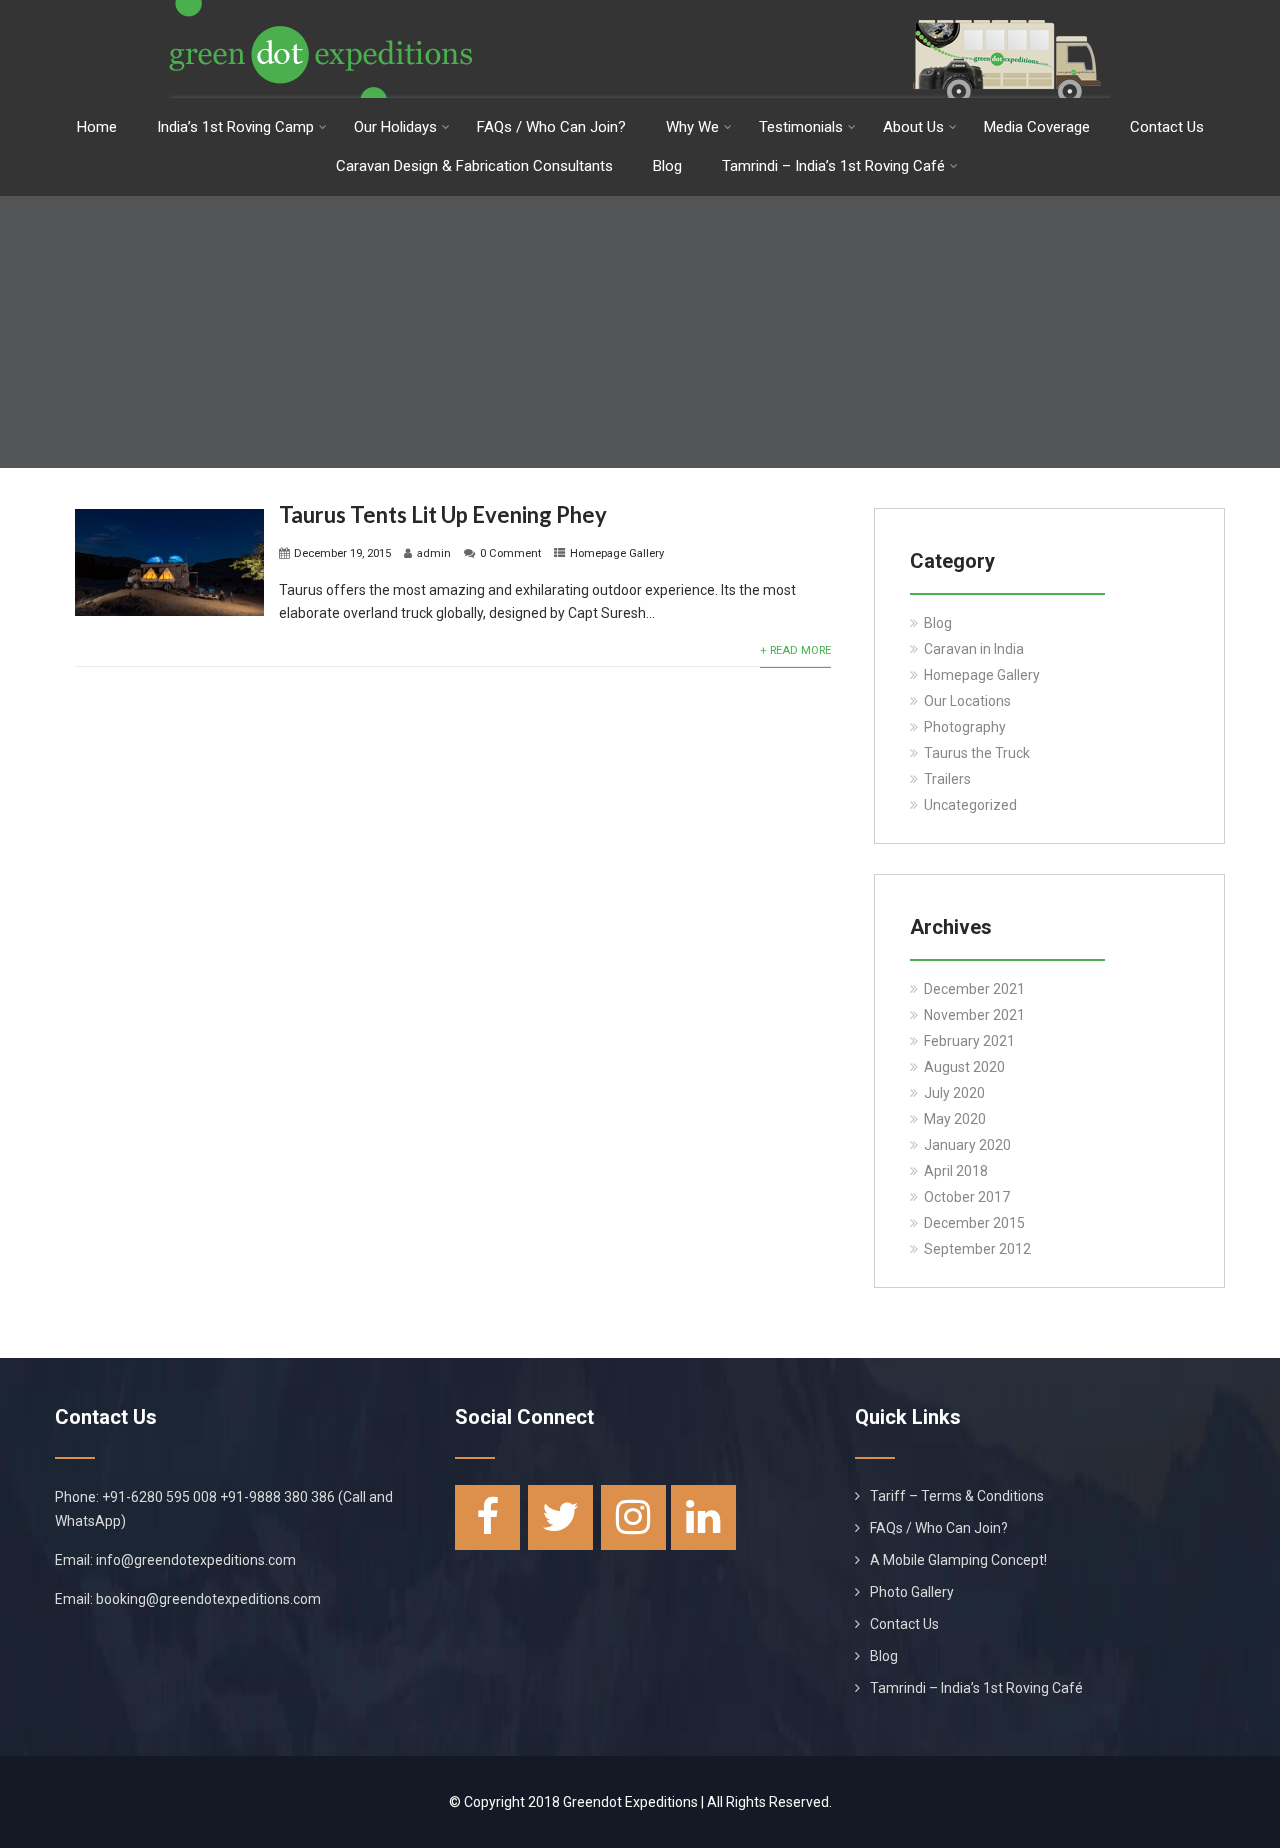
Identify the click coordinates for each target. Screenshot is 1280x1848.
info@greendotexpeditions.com (196, 1560)
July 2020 (954, 1093)
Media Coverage (1037, 127)
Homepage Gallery (617, 553)
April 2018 (956, 1171)
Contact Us (1167, 127)
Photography (965, 727)
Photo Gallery (912, 1592)
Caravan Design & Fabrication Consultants (474, 166)
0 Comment (510, 553)
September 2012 (977, 1249)
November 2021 (974, 1015)
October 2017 (967, 1197)
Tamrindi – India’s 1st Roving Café (833, 166)
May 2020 (955, 1119)
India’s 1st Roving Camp (235, 127)
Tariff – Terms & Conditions (957, 1496)
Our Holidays (395, 127)
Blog (667, 166)
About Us (913, 127)
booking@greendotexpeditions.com (208, 1599)
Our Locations (967, 701)
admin (434, 553)
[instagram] (633, 1517)
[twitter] (560, 1517)
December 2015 (974, 1223)
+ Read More (795, 650)
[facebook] (487, 1517)
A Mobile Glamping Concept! (958, 1560)
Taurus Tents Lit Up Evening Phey (443, 514)
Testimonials (801, 127)
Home (97, 127)
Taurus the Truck (977, 753)
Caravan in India (974, 649)
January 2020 (967, 1145)
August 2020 (964, 1067)
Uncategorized (970, 805)
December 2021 (974, 989)
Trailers (947, 779)
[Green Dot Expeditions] (640, 8)
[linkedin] (703, 1517)
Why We (692, 127)
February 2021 (969, 1041)
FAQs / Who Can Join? (551, 127)
